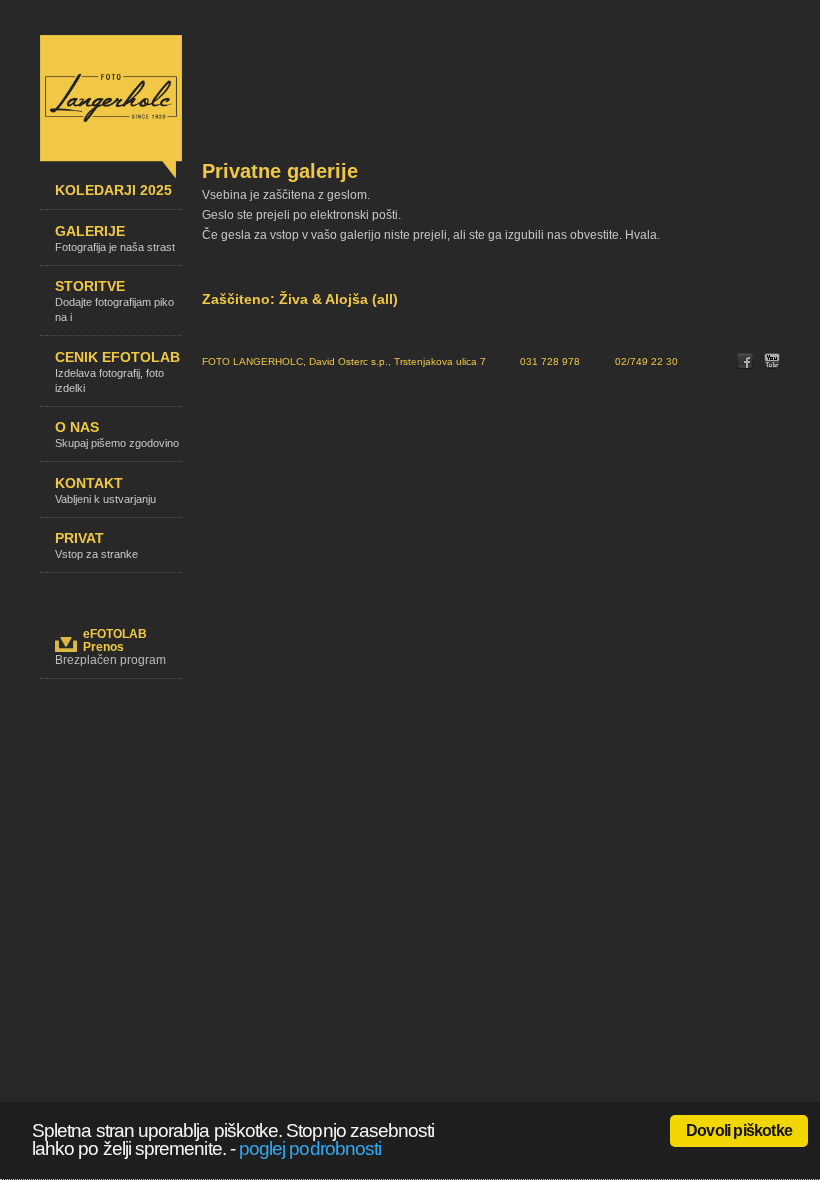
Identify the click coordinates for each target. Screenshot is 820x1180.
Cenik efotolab (117, 371)
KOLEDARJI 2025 (113, 190)
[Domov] (111, 173)
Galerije (115, 238)
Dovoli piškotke (739, 1130)
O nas (117, 434)
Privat (96, 545)
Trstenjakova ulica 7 (440, 361)
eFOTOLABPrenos (115, 640)
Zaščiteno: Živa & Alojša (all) (300, 299)
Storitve (114, 300)
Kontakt (105, 490)
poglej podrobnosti (310, 1148)
